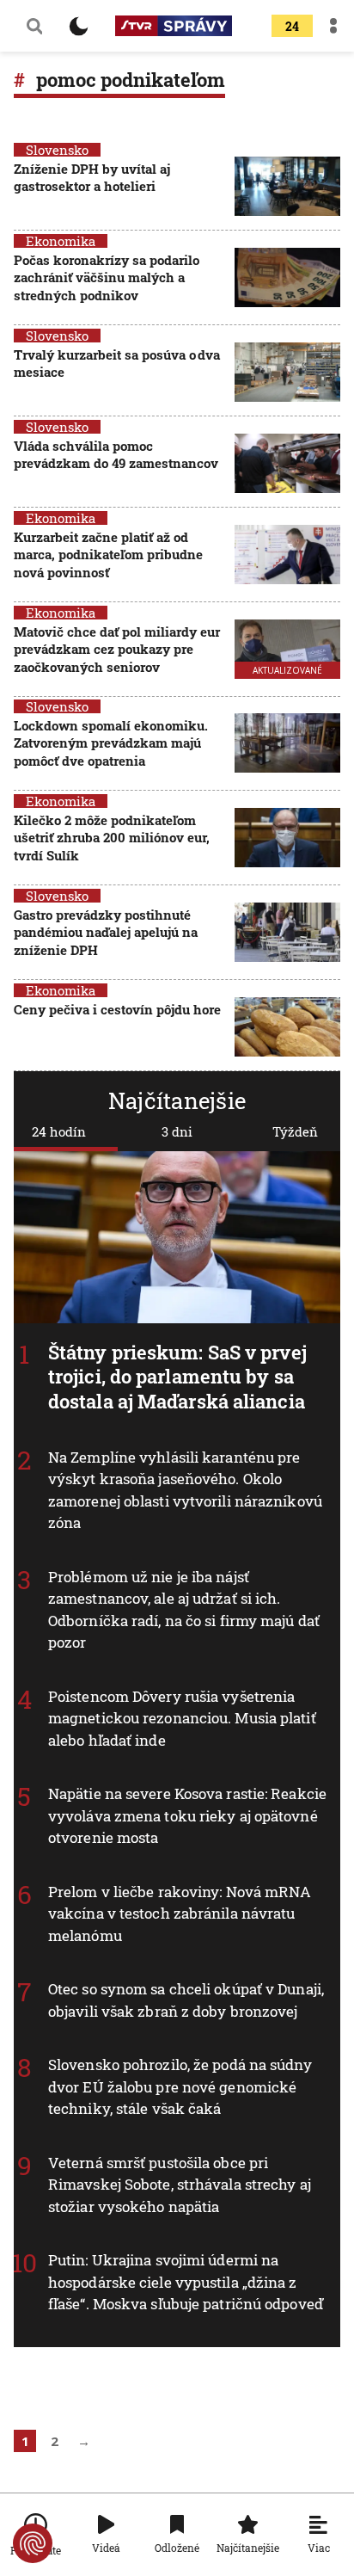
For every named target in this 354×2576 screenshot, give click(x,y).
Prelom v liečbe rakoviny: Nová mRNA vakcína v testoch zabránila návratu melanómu (180, 1914)
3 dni (177, 1131)
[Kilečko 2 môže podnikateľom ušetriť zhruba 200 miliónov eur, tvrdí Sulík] (287, 839)
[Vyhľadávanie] (34, 26)
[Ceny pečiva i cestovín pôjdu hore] (287, 1027)
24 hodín (59, 1131)
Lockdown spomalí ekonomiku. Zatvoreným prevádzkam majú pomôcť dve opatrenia (111, 743)
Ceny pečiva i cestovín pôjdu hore (117, 1009)
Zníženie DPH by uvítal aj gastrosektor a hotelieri (92, 177)
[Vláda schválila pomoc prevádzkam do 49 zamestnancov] (287, 463)
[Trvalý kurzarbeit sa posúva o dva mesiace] (287, 372)
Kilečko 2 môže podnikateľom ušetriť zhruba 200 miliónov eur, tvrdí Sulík (112, 838)
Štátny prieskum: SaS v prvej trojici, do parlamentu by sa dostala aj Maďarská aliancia (177, 1377)
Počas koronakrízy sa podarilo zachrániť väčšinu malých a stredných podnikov (107, 277)
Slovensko (57, 150)
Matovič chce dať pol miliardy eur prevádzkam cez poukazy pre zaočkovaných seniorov (117, 649)
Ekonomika (61, 241)
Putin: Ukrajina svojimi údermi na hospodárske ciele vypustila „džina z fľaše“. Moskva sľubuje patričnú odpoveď (186, 2282)
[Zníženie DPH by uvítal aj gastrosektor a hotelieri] (287, 186)
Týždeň (295, 1131)
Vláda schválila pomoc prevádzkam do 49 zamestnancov (116, 454)
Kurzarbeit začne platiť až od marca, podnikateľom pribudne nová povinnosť (108, 555)
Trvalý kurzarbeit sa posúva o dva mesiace (117, 363)
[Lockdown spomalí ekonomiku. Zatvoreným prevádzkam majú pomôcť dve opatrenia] (287, 745)
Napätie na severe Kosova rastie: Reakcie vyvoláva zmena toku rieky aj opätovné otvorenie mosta (187, 1815)
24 (292, 26)
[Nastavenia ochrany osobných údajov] (33, 2543)
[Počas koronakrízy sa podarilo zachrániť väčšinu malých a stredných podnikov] (287, 279)
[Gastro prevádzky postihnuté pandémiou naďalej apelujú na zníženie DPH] (287, 934)
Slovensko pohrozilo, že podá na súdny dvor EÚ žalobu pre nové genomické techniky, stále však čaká (180, 2086)
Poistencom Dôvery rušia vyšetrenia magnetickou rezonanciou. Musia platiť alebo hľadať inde (182, 1717)
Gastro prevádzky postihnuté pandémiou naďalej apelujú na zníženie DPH (106, 932)
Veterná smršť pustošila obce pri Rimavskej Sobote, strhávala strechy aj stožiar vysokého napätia (180, 2185)
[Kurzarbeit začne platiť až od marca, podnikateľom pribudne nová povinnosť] (287, 556)
